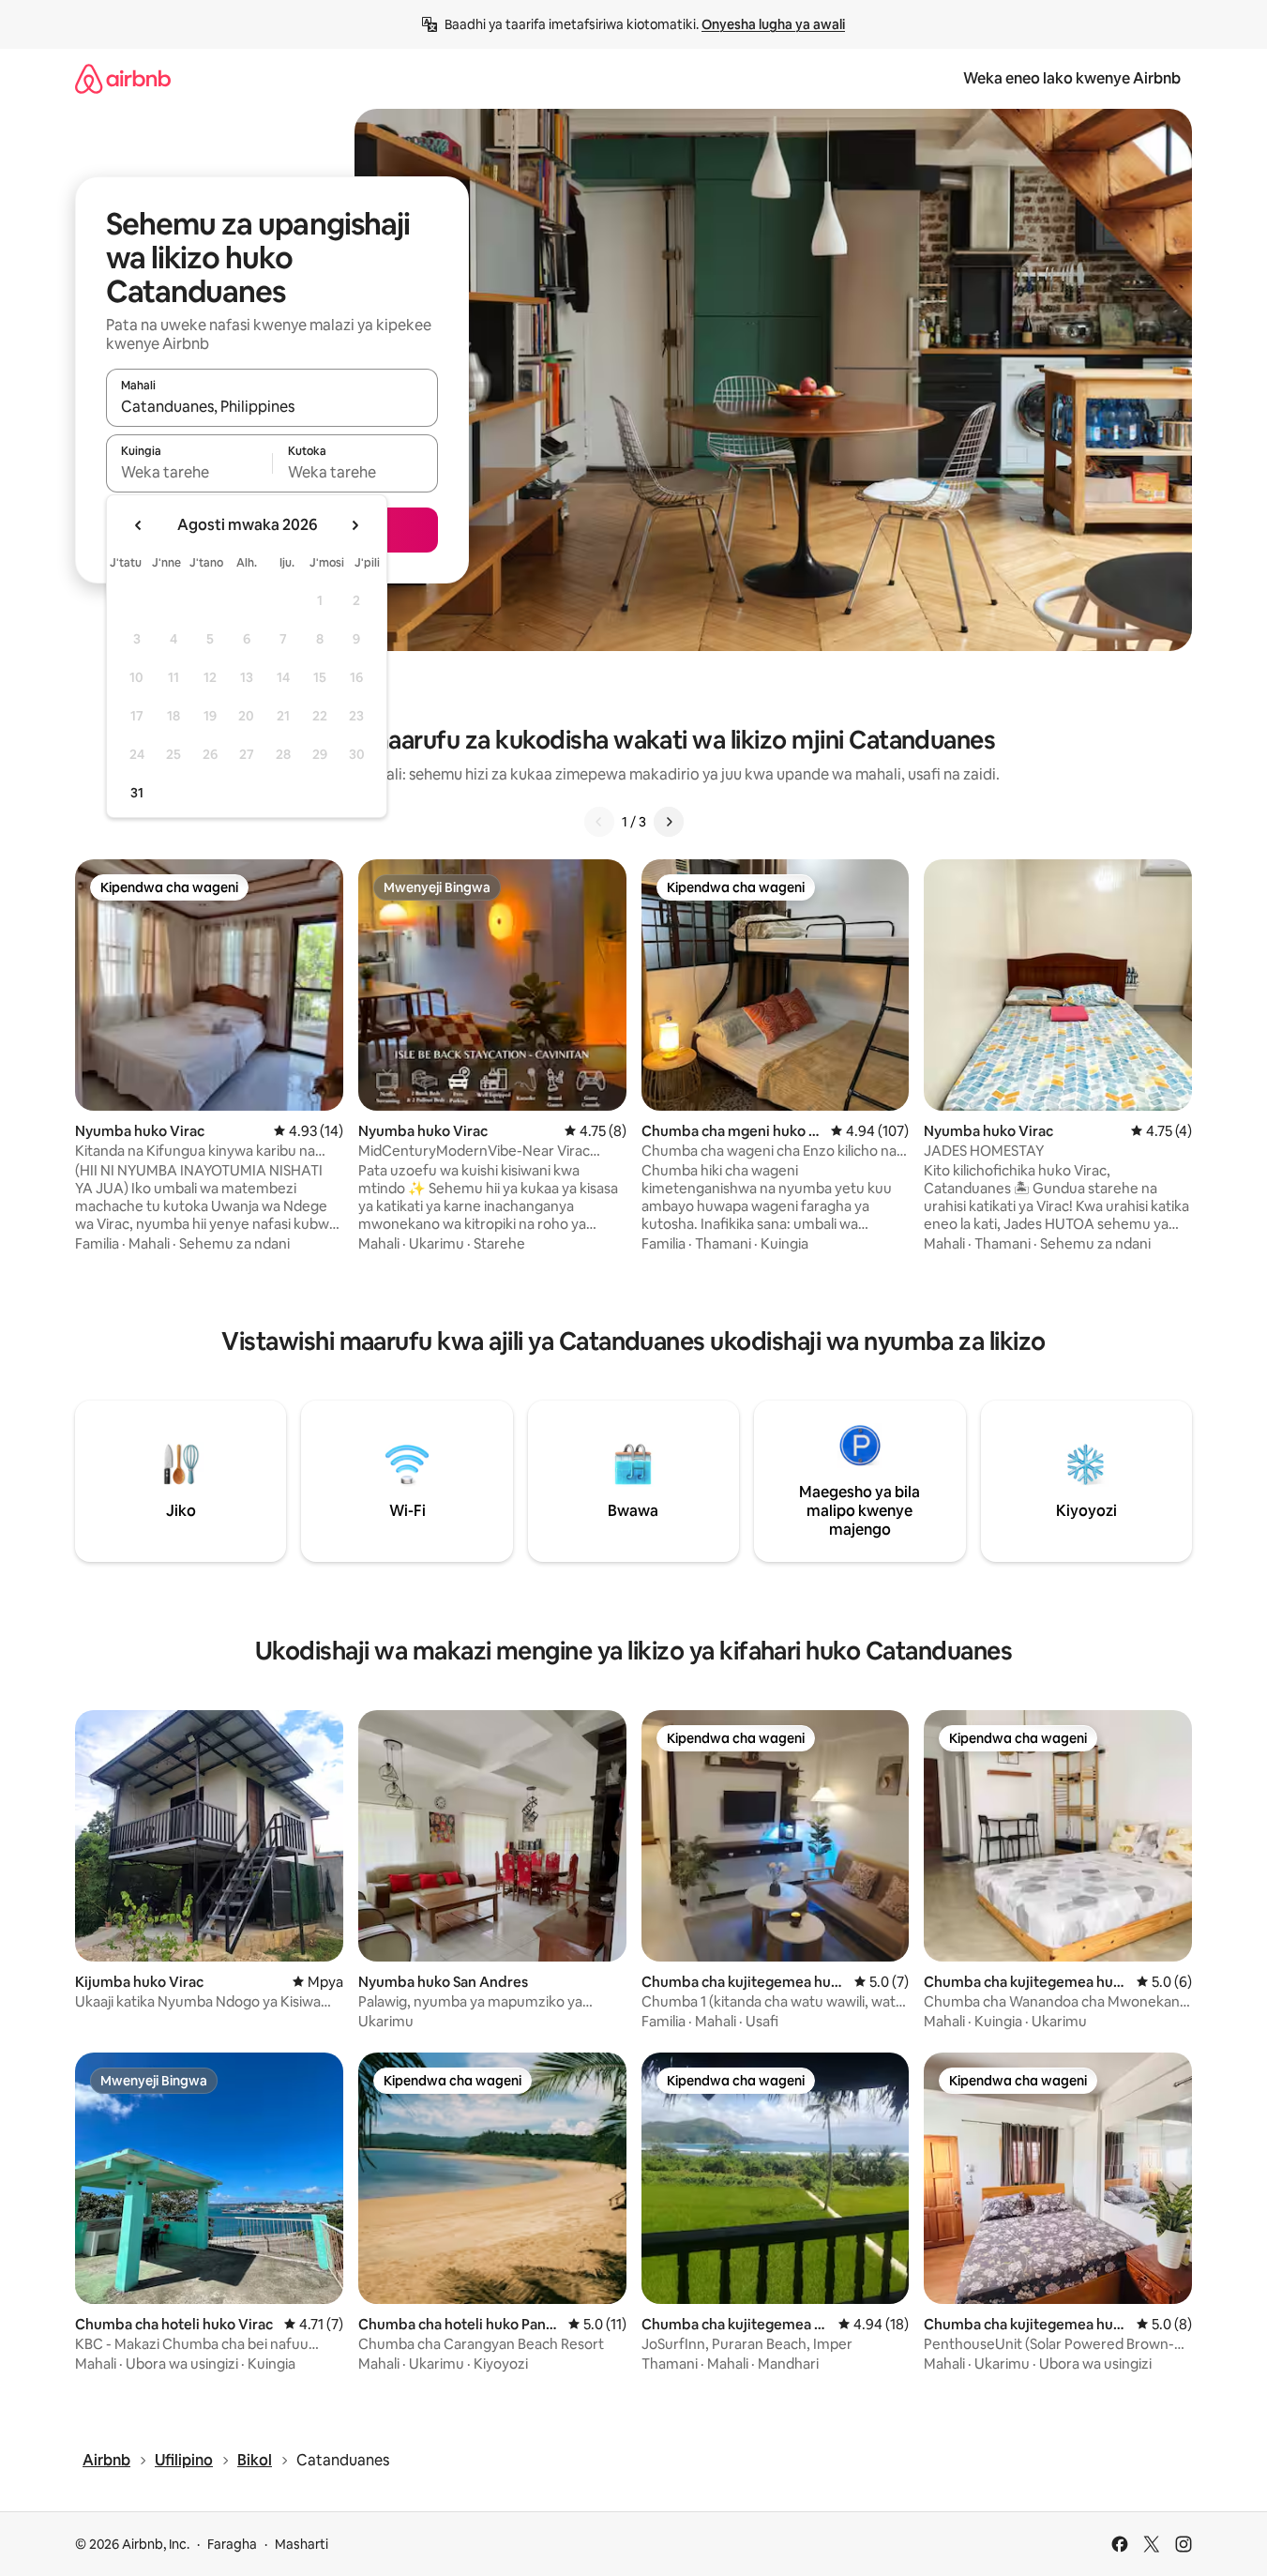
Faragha (232, 2544)
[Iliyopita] (599, 822)
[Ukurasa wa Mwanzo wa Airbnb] (123, 78)
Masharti (302, 2544)
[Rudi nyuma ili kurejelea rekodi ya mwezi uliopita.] (139, 525)
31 (137, 793)
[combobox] (272, 406)
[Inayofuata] (669, 822)
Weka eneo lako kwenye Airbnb (1072, 78)
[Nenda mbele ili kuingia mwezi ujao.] (354, 525)
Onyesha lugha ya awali (773, 24)
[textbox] (189, 472)
